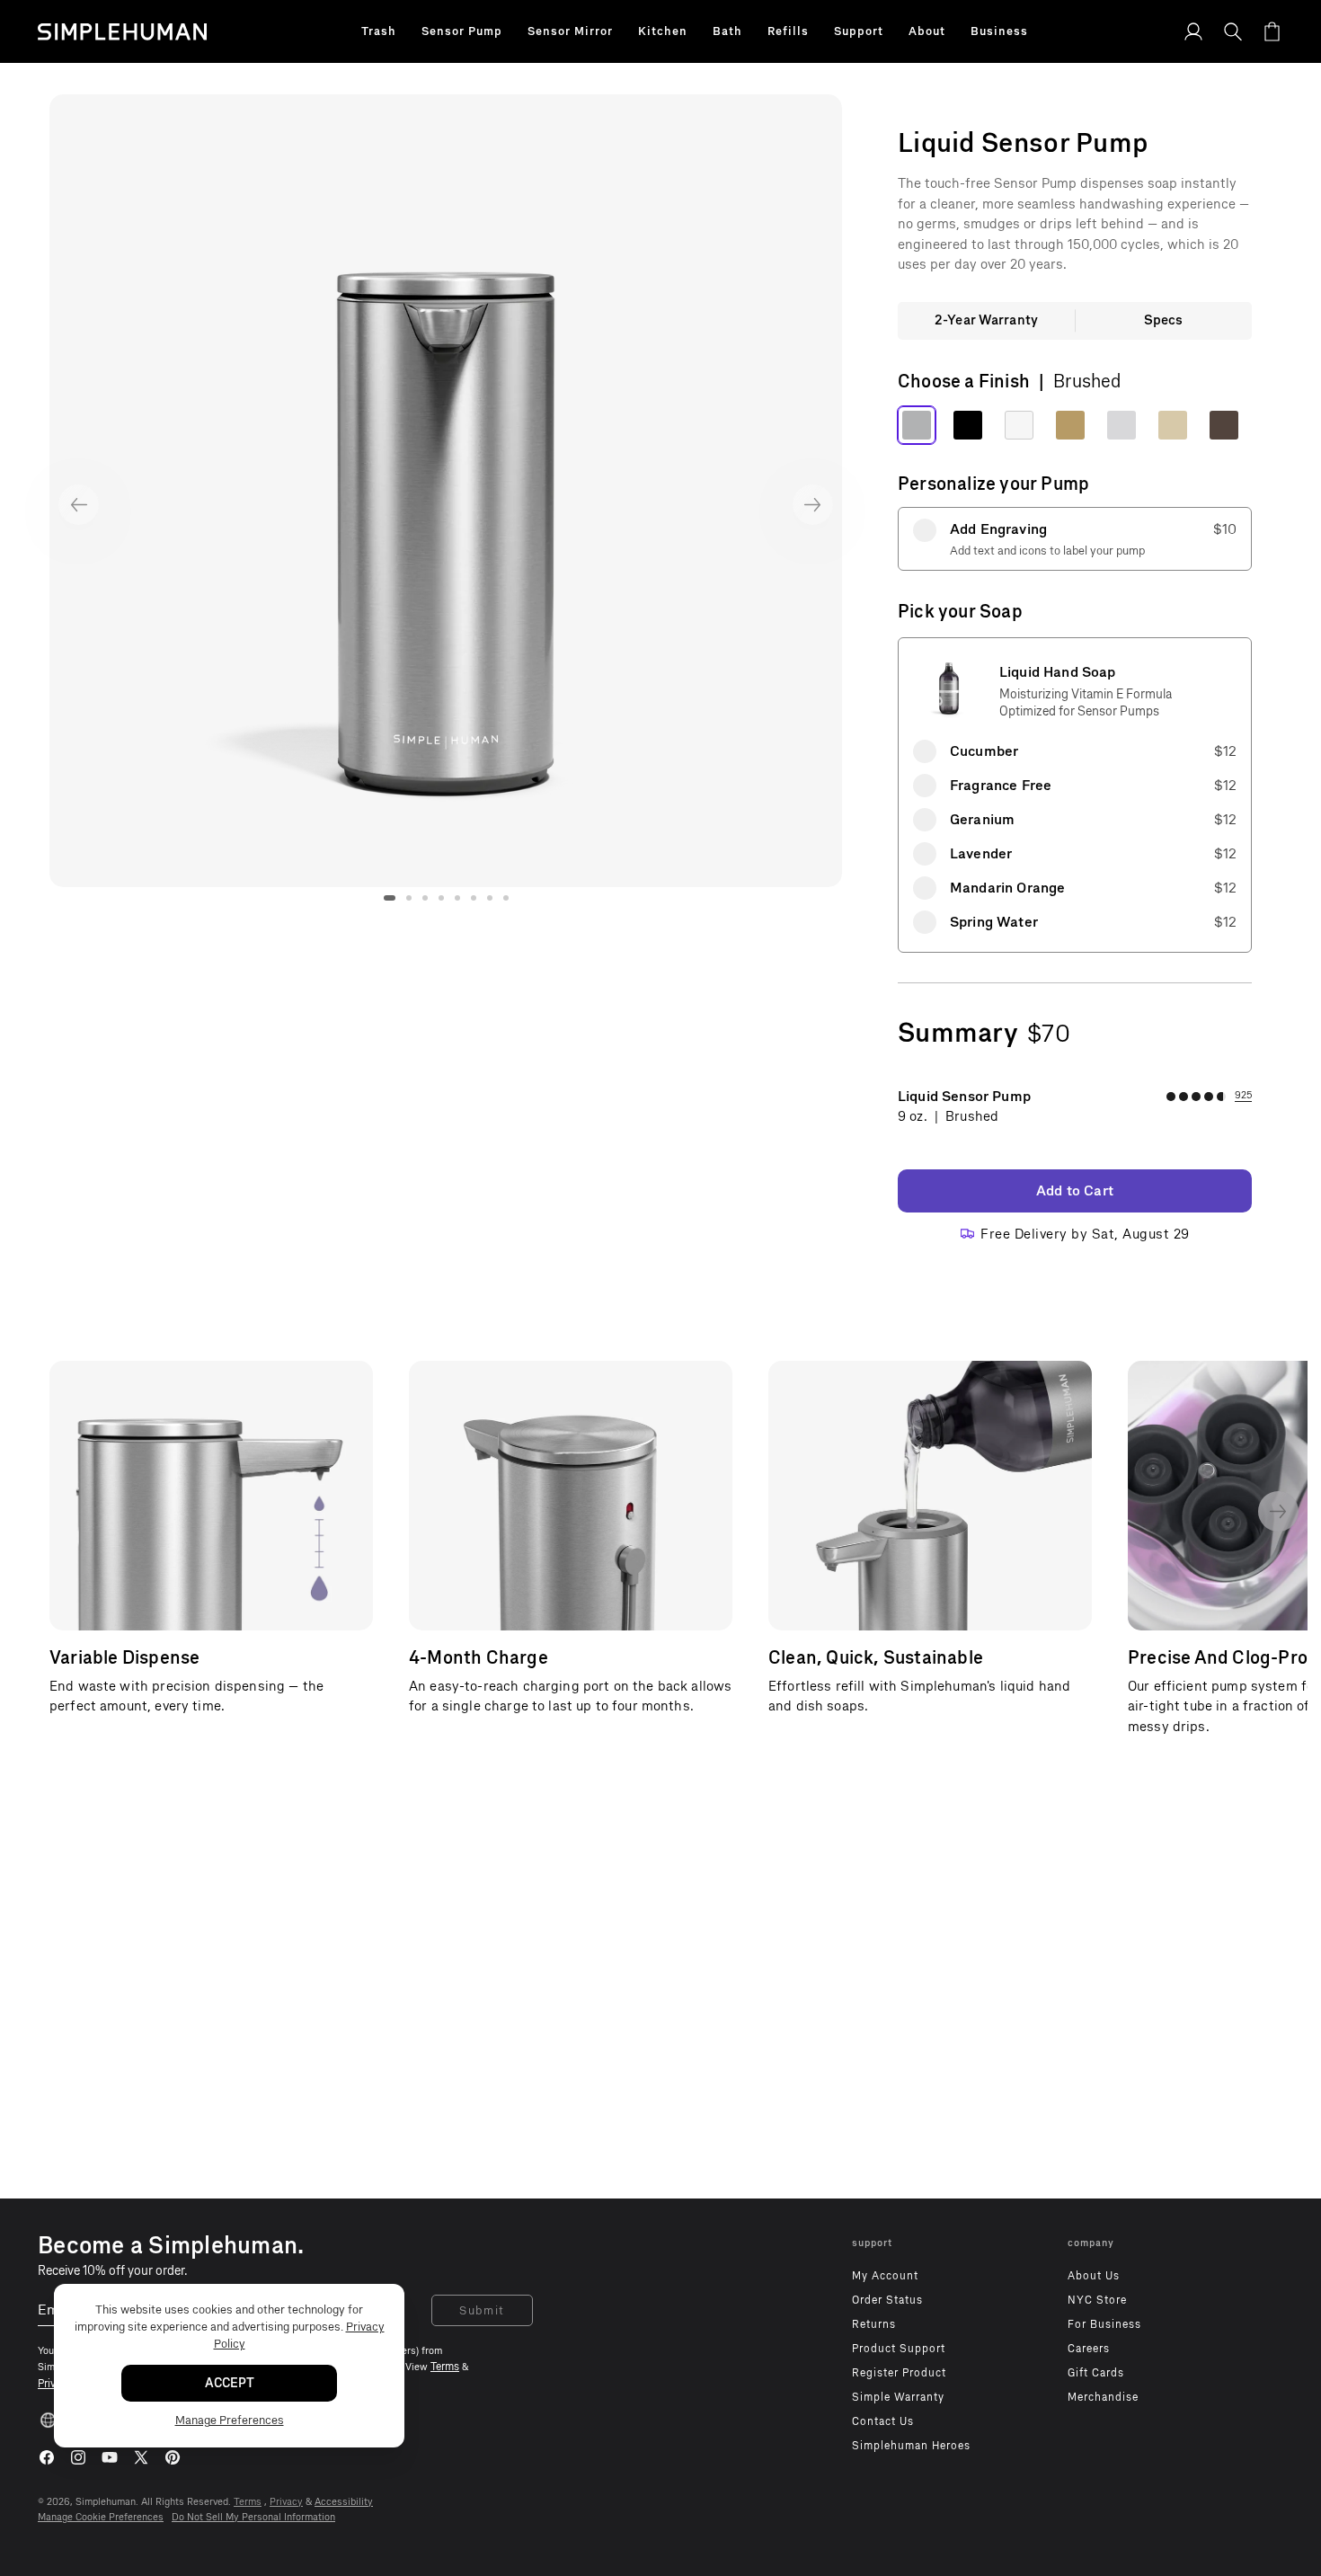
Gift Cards (1096, 2373)
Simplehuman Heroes (911, 2446)
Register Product (899, 2373)
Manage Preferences (230, 2420)
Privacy (286, 2502)
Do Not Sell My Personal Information (253, 2517)
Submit (482, 2310)
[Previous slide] (79, 505)
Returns (874, 2324)
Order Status (887, 2300)
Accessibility (344, 2502)
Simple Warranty (898, 2397)
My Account (885, 2276)
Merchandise (1103, 2397)
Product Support (899, 2349)
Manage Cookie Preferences (101, 2517)
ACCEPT (230, 2383)
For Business (1104, 2324)
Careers (1089, 2349)
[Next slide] (813, 505)
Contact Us (883, 2421)
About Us (1094, 2276)
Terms (248, 2502)
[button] (379, 31)
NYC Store (1097, 2300)
